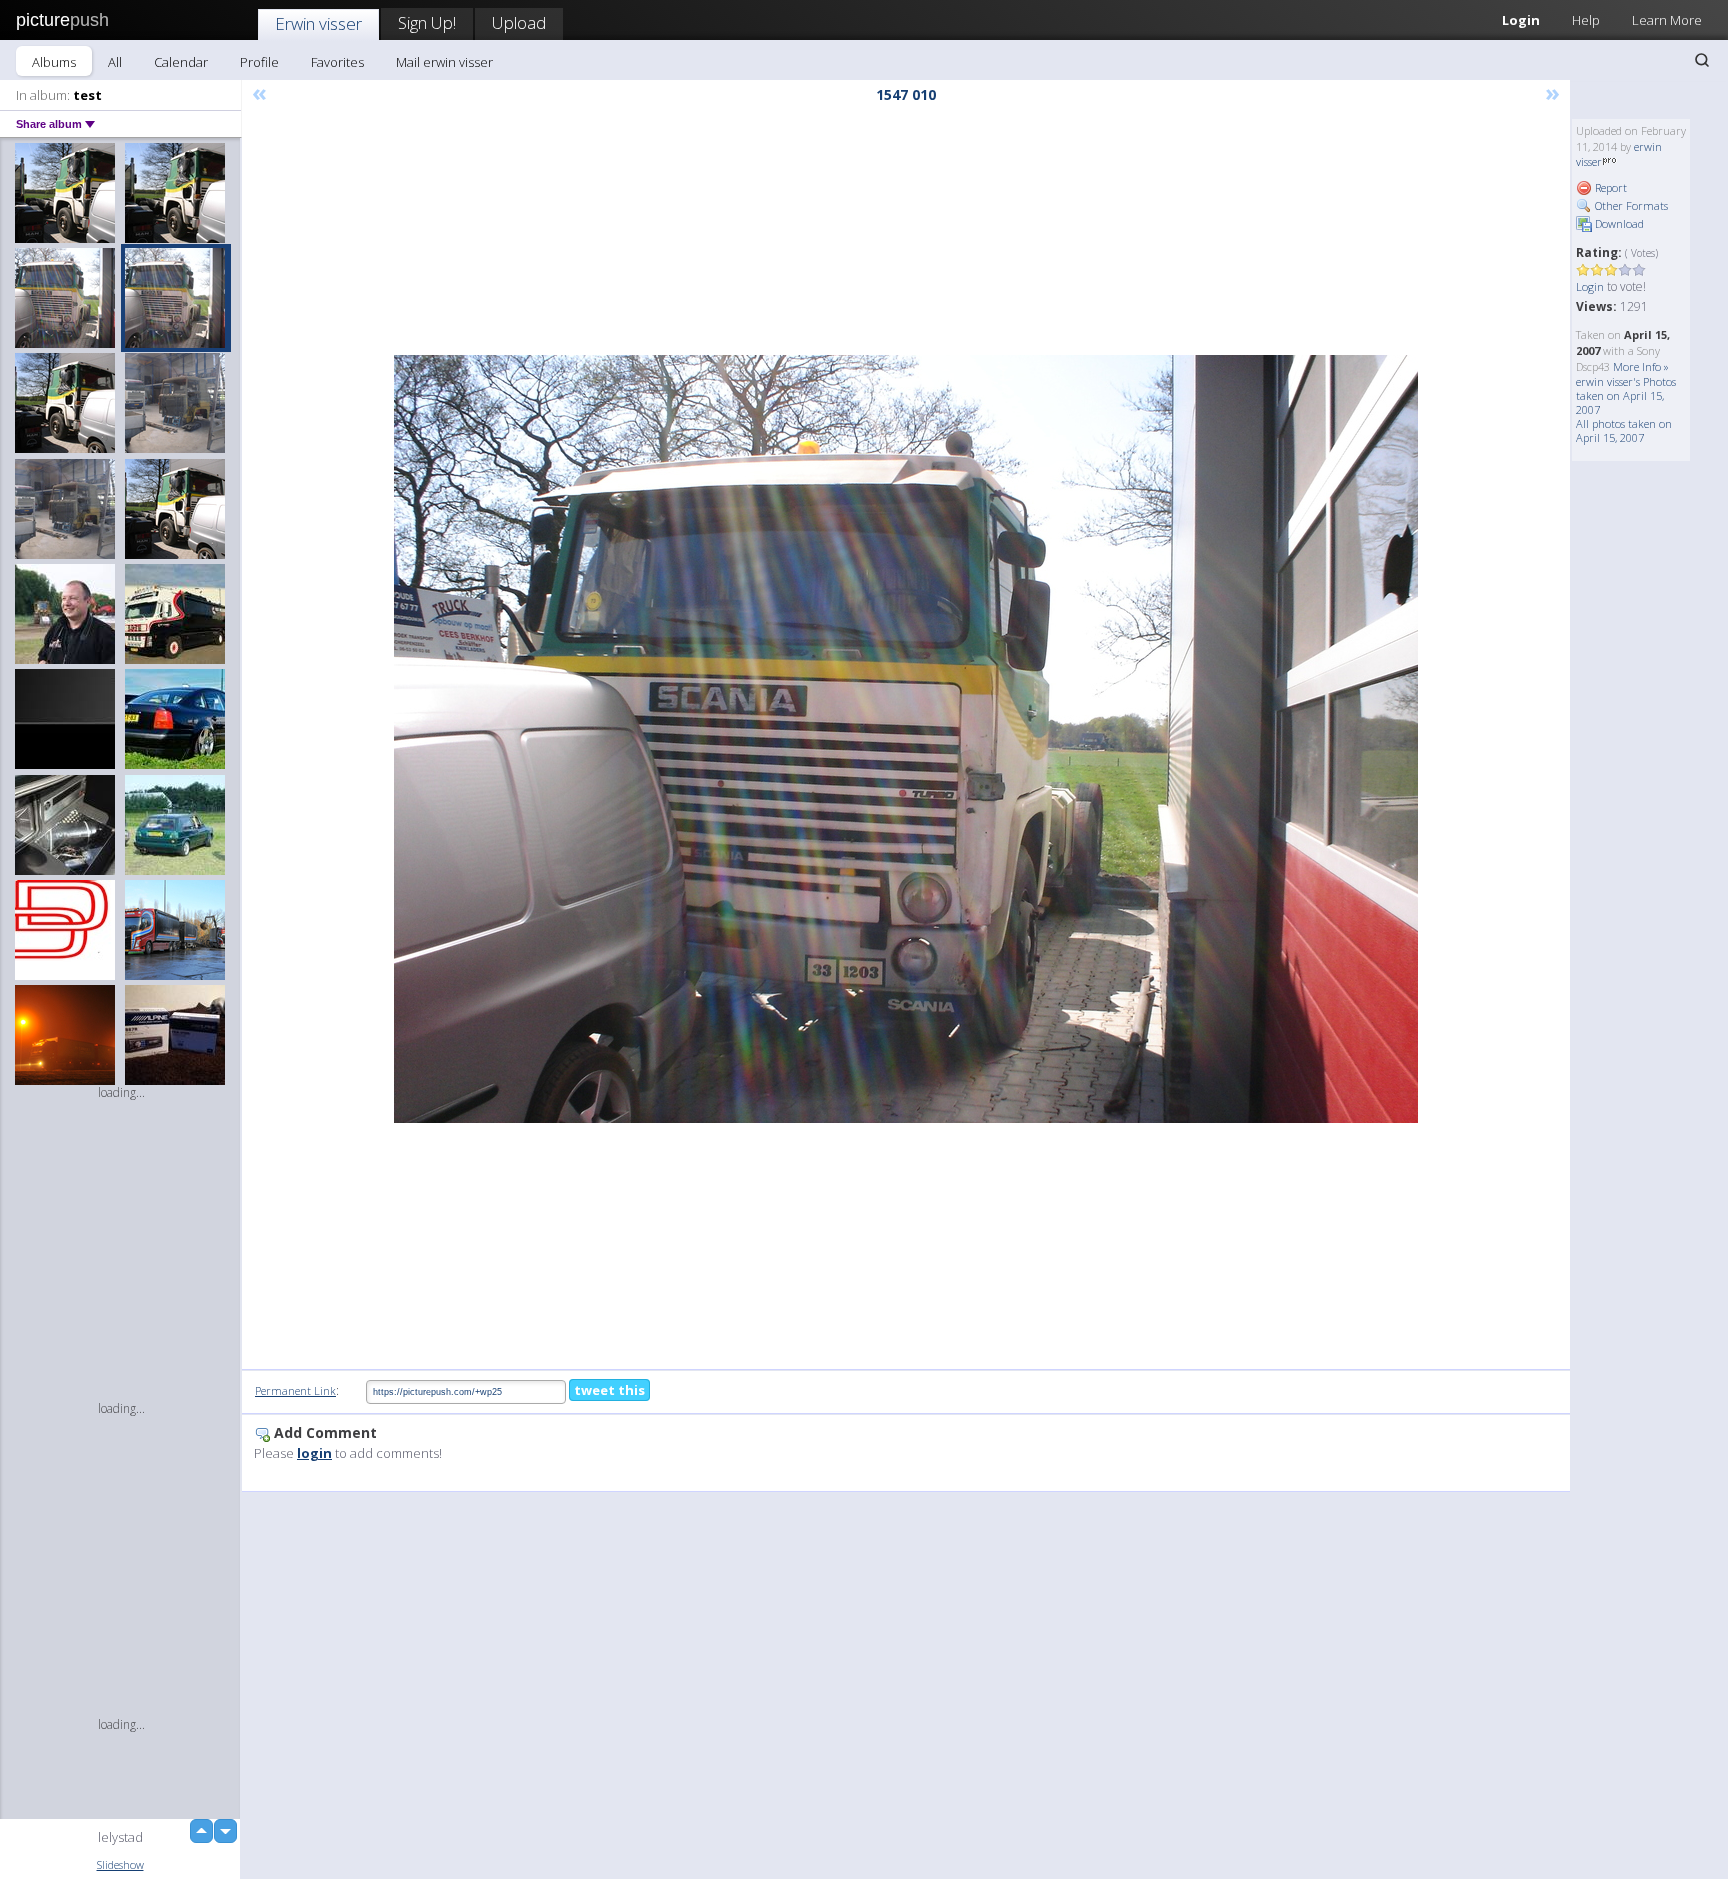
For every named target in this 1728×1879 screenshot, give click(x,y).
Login (1521, 20)
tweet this (609, 1390)
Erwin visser (318, 23)
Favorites (337, 62)
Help (1586, 20)
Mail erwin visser (444, 62)
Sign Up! (427, 22)
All (115, 62)
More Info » (1641, 366)
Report (1609, 187)
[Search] (1702, 60)
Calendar (181, 62)
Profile (259, 62)
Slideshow (120, 1864)
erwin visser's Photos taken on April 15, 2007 (1626, 395)
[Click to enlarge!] (906, 739)
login (314, 1453)
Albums (54, 62)
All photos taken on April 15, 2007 (1624, 430)
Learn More (1667, 20)
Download (1618, 223)
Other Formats (1630, 205)
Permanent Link (295, 1390)
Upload (519, 22)
